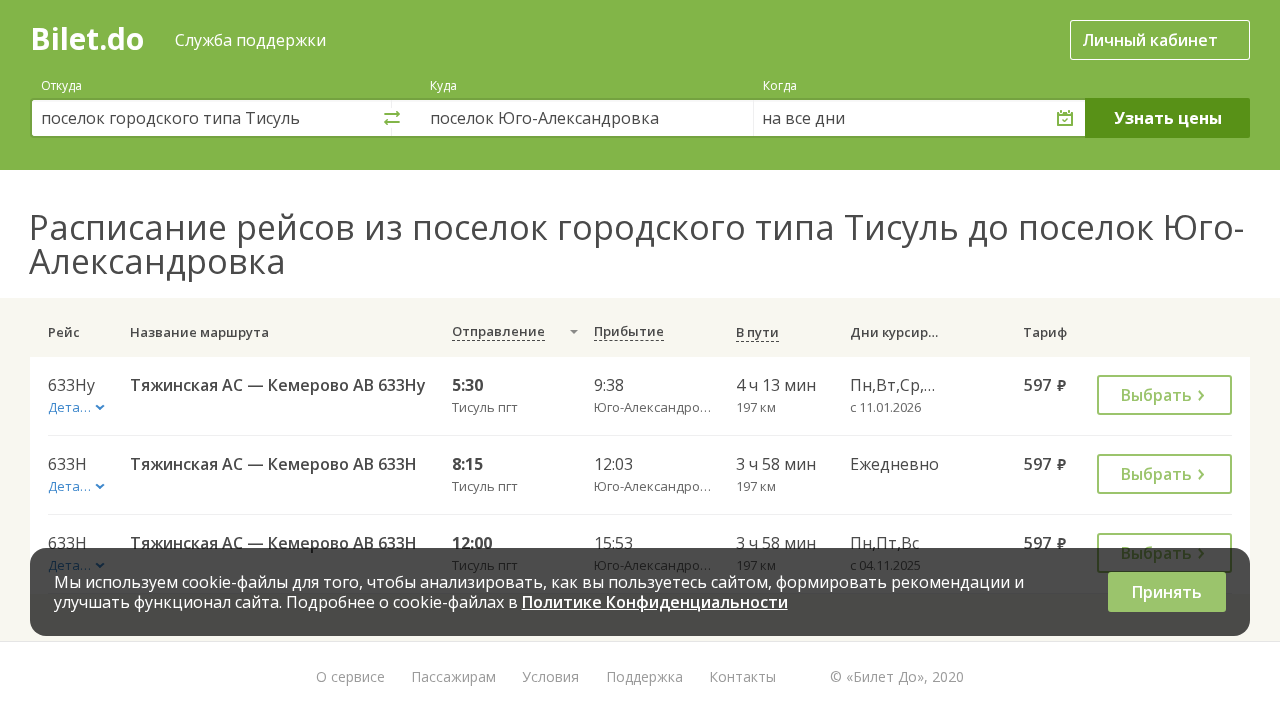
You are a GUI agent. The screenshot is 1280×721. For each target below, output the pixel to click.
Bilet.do (87, 38)
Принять (1167, 592)
